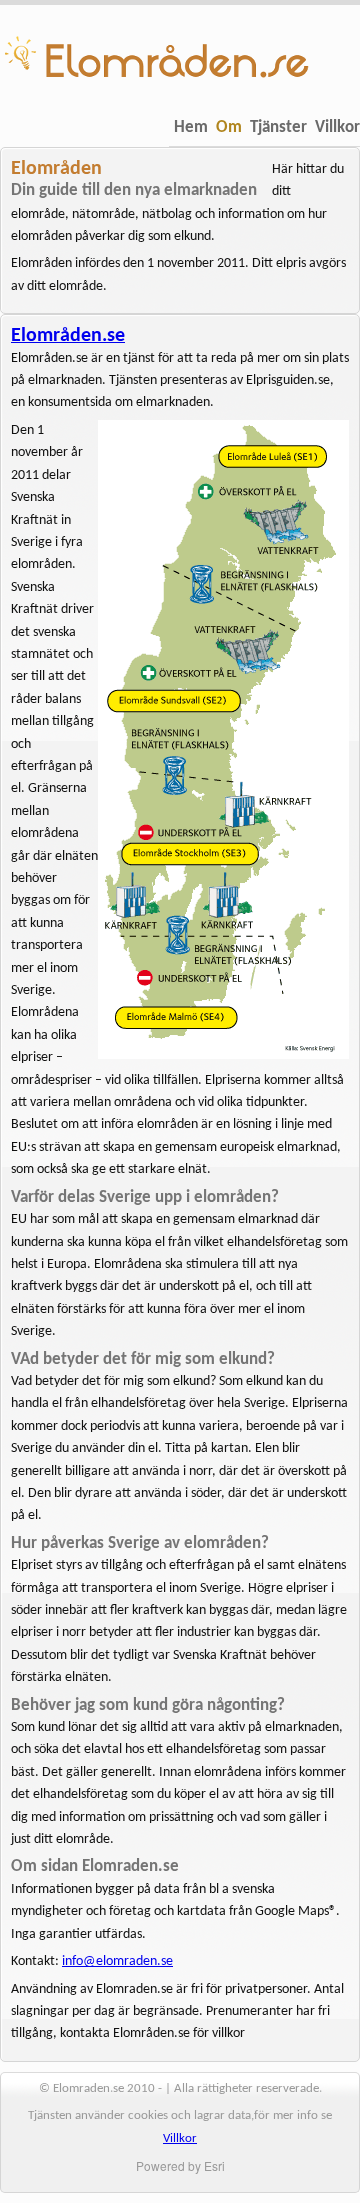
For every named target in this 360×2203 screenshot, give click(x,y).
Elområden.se (68, 336)
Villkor (337, 127)
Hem (191, 127)
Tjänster (278, 127)
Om (229, 127)
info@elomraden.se (117, 1961)
